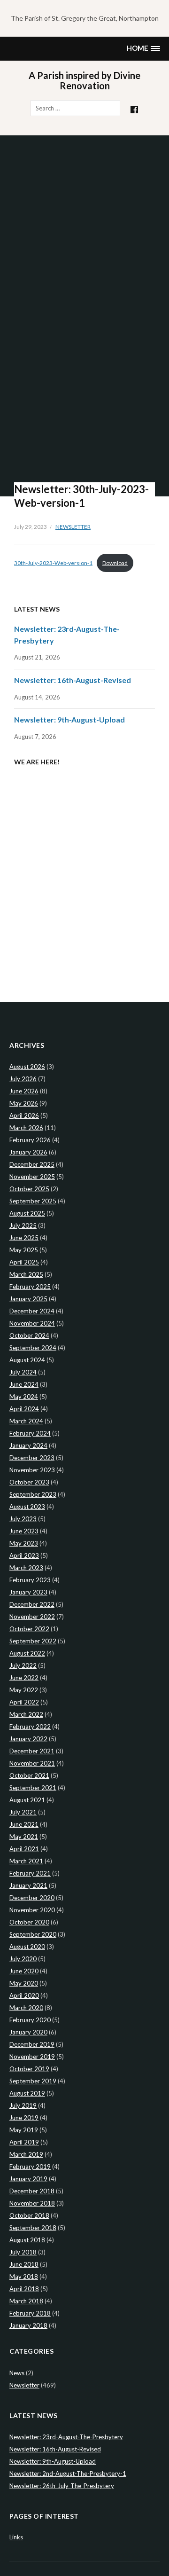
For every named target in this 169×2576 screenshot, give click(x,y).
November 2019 (32, 2057)
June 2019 (24, 2118)
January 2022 (28, 1739)
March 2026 (26, 1128)
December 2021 (32, 1751)
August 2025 (27, 1213)
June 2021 (24, 1824)
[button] (143, 49)
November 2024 (32, 1323)
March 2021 (26, 1861)
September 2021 (33, 1788)
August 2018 (27, 2240)
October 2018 (29, 2215)
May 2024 (24, 1397)
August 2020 (27, 1947)
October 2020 (29, 1922)
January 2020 (28, 2032)
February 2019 (30, 2167)
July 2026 (23, 1079)
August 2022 (27, 1653)
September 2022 (33, 1641)
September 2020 (33, 1934)
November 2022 (32, 1617)
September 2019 (33, 2081)
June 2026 (24, 1091)
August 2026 (27, 1067)
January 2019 (28, 2179)
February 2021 (30, 1873)
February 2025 (30, 1287)
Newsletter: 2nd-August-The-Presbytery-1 (68, 2474)
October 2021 (29, 1775)
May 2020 (24, 1983)
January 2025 (28, 1299)
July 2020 (23, 1959)
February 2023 (30, 1580)
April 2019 (24, 2142)
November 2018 (32, 2203)
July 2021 (23, 1812)
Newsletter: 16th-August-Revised (73, 680)
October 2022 (29, 1629)
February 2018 (30, 2313)
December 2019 (32, 2044)
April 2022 (24, 1702)
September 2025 (33, 1201)
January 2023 (28, 1592)
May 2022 (24, 1690)
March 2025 (26, 1274)
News (17, 2373)
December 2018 (32, 2191)
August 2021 (27, 1800)
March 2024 (26, 1421)
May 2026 (24, 1103)
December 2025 (32, 1164)
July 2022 (23, 1665)
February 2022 (30, 1727)
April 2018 (24, 2289)
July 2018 (23, 2252)
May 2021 (24, 1837)
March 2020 (26, 2008)
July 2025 (23, 1225)
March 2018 (26, 2301)
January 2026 (28, 1152)
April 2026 (24, 1115)
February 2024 (30, 1433)
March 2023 (26, 1568)
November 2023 (32, 1470)
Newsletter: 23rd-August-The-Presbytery (66, 2437)
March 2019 (26, 2154)
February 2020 (30, 2020)
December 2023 (32, 1458)
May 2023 (24, 1543)
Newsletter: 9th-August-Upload (69, 719)
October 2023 (29, 1482)
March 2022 (26, 1714)
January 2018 (28, 2325)
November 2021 (32, 1763)
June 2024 (24, 1384)
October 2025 (29, 1189)
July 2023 (23, 1519)
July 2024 (23, 1372)
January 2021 (28, 1885)
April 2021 (24, 1849)
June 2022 (24, 1678)
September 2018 (33, 2228)
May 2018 (24, 2277)
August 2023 (27, 1507)
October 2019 (29, 2069)
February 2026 (30, 1140)
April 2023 (24, 1555)
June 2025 (24, 1238)
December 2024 (32, 1311)
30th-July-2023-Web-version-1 (53, 563)
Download (115, 563)
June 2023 (24, 1531)
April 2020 (24, 1995)
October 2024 (29, 1335)
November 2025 (32, 1177)
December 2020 (32, 1898)
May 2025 (24, 1250)
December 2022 (32, 1604)
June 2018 (24, 2264)
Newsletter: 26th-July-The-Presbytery (62, 2486)
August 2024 (27, 1360)
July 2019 (23, 2105)
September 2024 (33, 1348)
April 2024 (24, 1409)
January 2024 (28, 1445)
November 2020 (32, 1910)
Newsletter (73, 527)
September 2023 (33, 1494)
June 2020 (24, 1971)
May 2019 (24, 2130)
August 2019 (27, 2093)
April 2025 (24, 1262)
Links (16, 2537)
